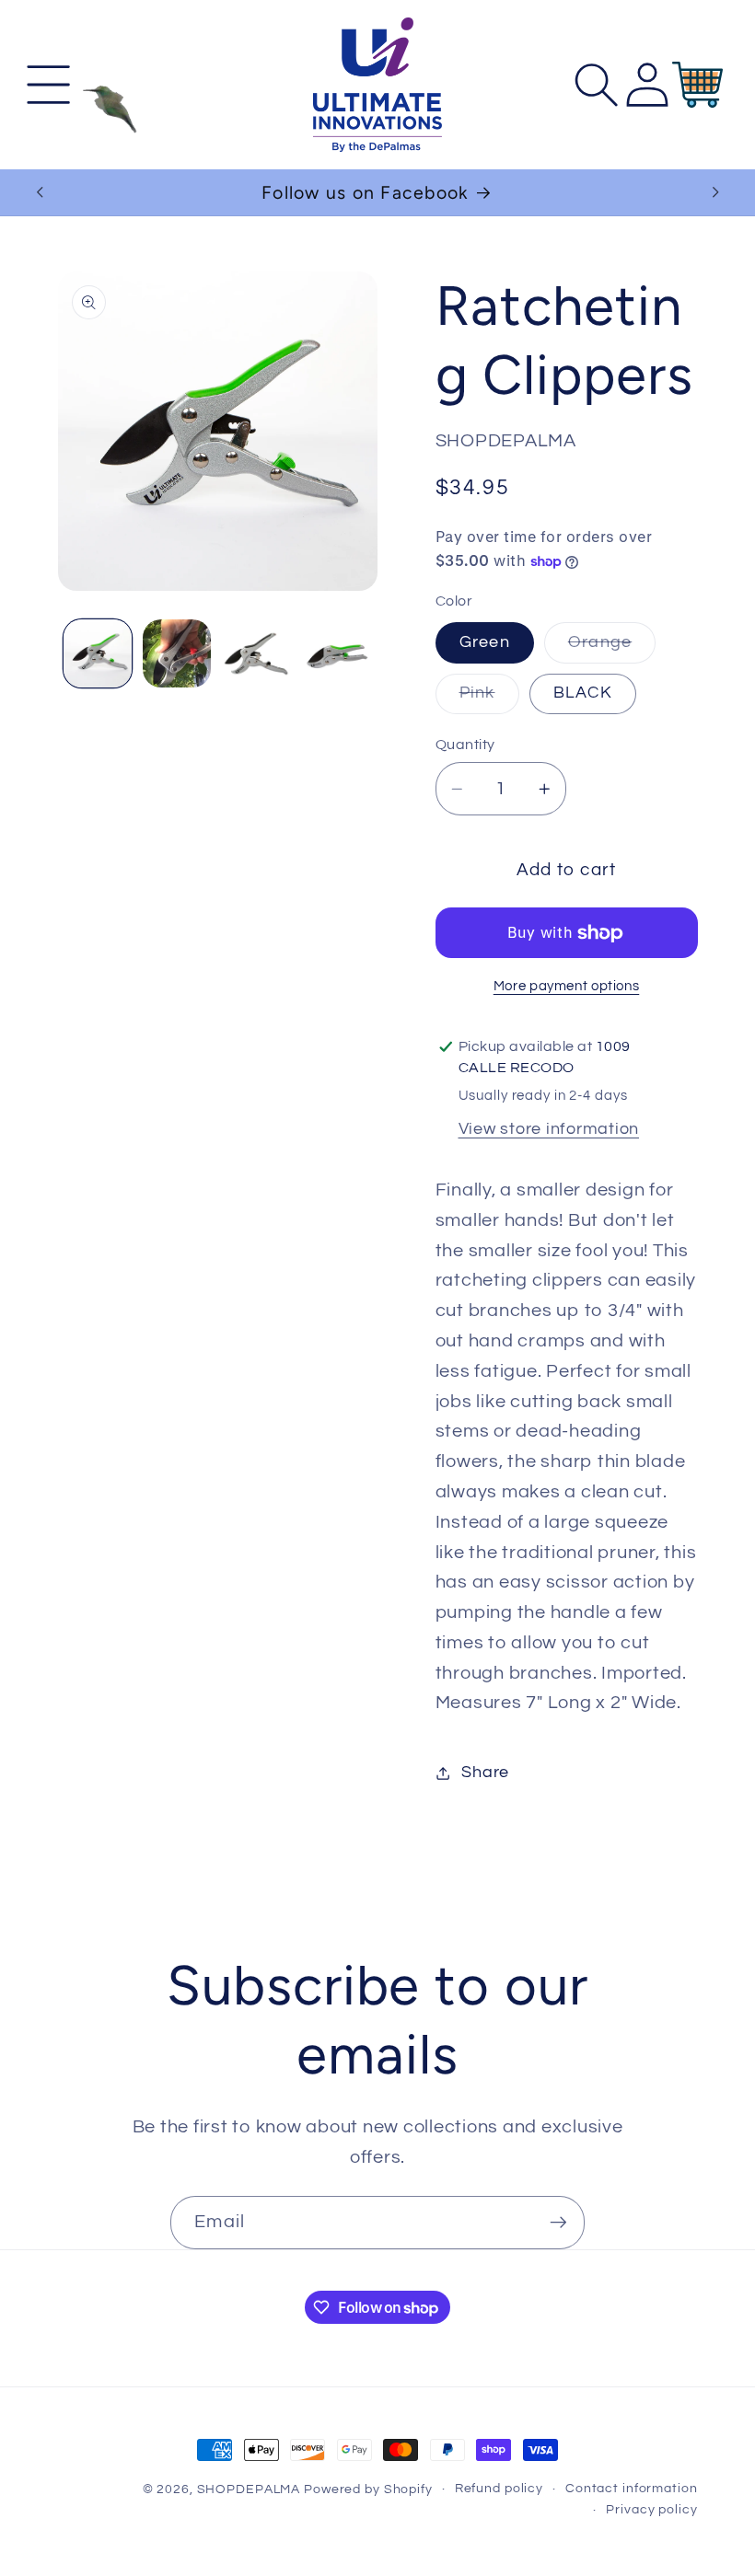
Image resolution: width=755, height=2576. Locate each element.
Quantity (465, 745)
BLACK (583, 693)
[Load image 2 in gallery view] (177, 653)
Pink (489, 699)
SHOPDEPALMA (249, 2489)
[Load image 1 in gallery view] (98, 653)
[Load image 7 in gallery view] (336, 653)
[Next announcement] (715, 192)
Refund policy (499, 2489)
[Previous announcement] (40, 192)
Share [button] (485, 1773)
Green (485, 642)
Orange (612, 648)
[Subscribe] (558, 2223)
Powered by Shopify (368, 2489)
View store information (549, 1129)
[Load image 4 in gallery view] (256, 653)
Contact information (632, 2489)
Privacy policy (651, 2510)
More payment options (567, 986)
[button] (48, 85)
